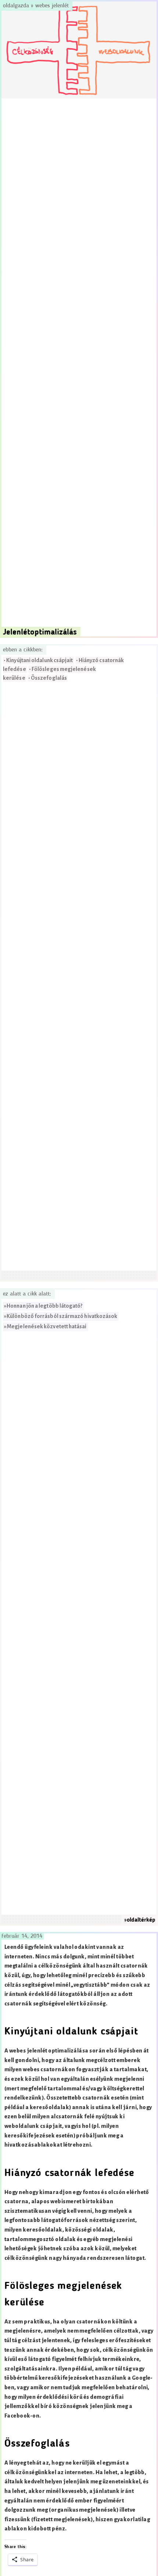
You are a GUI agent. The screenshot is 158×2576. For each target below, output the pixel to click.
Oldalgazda (17, 6)
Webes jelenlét (52, 6)
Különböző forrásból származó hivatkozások (62, 1316)
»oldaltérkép (140, 1920)
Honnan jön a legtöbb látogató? (44, 1306)
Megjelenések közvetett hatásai (46, 1327)
